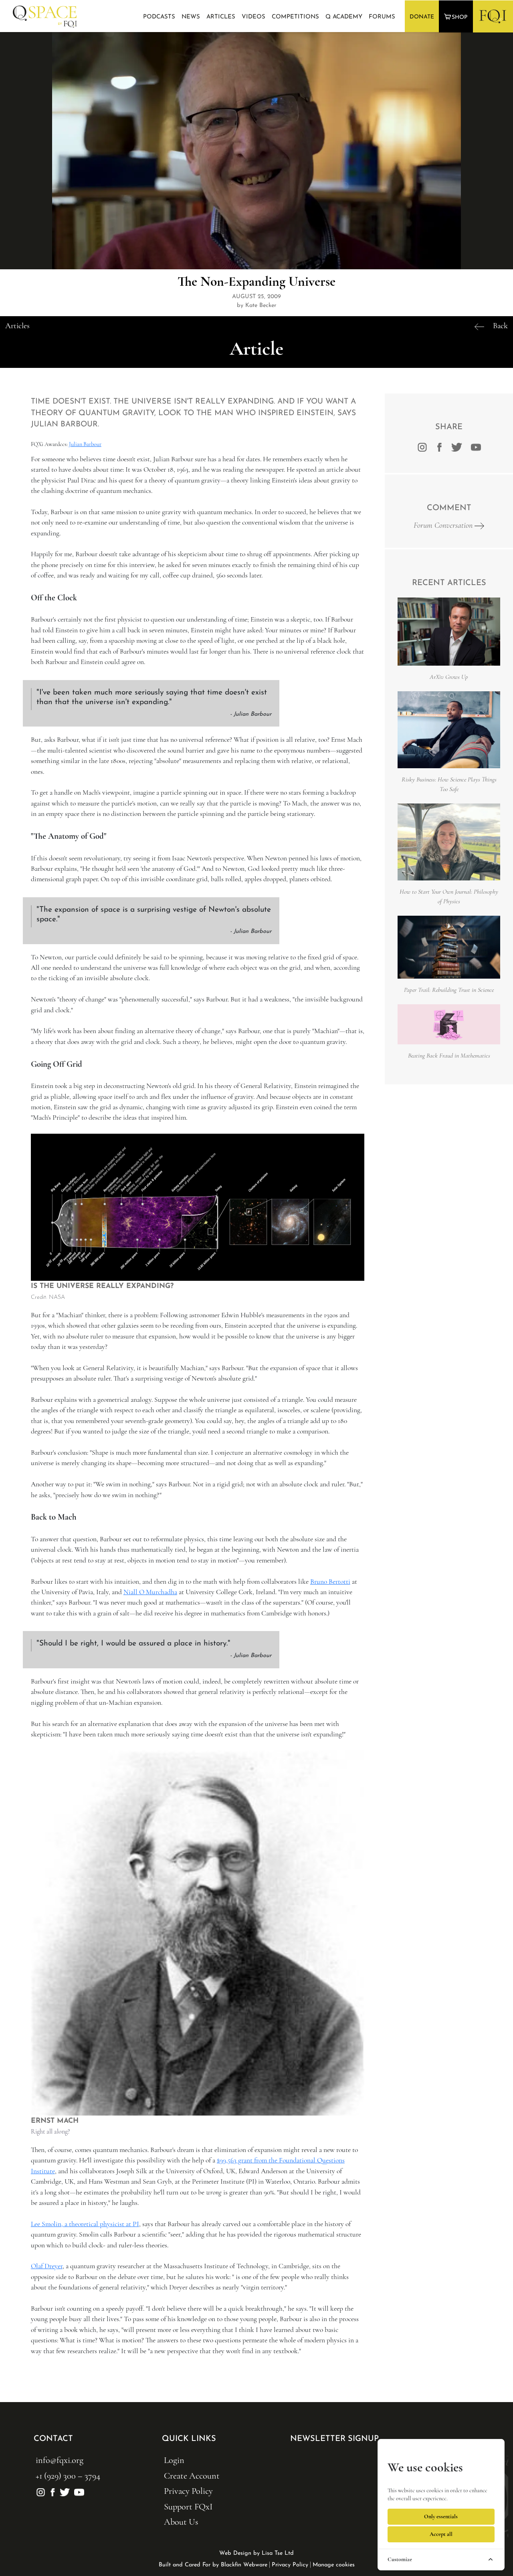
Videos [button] (253, 17)
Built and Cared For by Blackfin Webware (213, 2565)
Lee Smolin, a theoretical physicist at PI (85, 2224)
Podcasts (159, 17)
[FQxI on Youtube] (475, 446)
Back (500, 326)
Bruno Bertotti (330, 1582)
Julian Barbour (85, 444)
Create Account (192, 2476)
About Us (181, 2522)
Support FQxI (188, 2506)
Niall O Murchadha (150, 1592)
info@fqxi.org (60, 2460)
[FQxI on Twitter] (457, 446)
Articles (221, 17)
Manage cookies (334, 2565)
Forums (382, 17)
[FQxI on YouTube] (78, 2491)
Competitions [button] (295, 17)
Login (174, 2460)
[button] (457, 17)
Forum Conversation (444, 525)
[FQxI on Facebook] (439, 446)
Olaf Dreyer (47, 2266)
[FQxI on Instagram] (422, 446)
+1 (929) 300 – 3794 (68, 2476)
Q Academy (344, 17)
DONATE (422, 17)
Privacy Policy (188, 2491)
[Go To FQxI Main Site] (493, 16)
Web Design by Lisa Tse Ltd (256, 2553)
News (191, 17)
